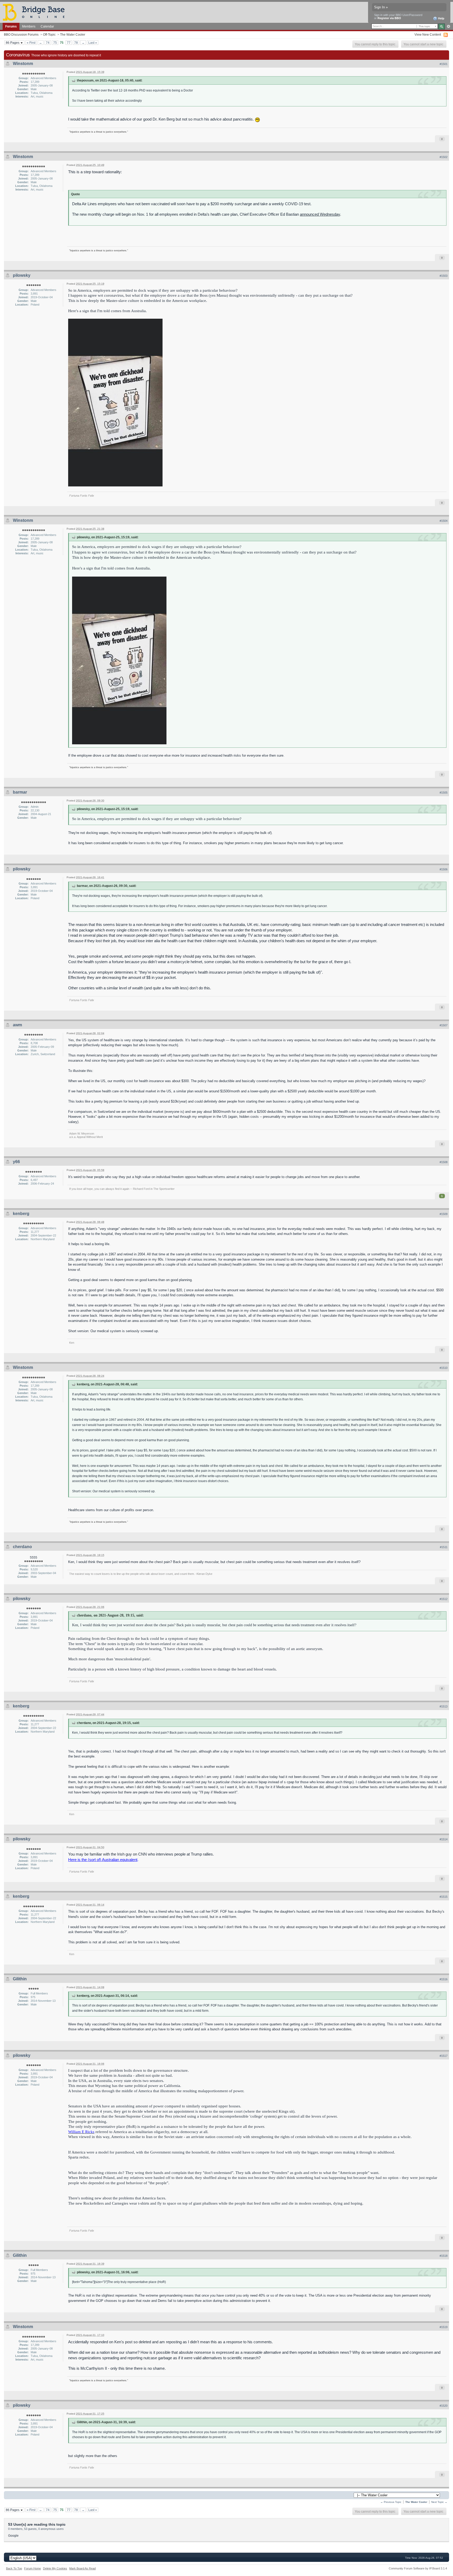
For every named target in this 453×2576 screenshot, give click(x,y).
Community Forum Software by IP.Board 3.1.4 (418, 2568)
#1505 (444, 793)
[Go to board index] (36, 12)
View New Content (428, 34)
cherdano (22, 1547)
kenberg (21, 1214)
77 (69, 43)
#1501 (444, 64)
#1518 (444, 2256)
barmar (20, 792)
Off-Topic (49, 34)
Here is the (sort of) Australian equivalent (103, 1860)
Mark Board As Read (82, 2568)
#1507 (444, 1025)
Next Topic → (439, 2502)
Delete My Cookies (55, 2568)
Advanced (448, 26)
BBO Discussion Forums (21, 34)
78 (76, 43)
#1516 (444, 1979)
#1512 (444, 1599)
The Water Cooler (73, 34)
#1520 (444, 2406)
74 (48, 43)
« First (31, 43)
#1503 (444, 276)
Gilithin (20, 1979)
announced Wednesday (320, 214)
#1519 (444, 2327)
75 (55, 43)
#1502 (444, 157)
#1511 (444, 1547)
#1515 (444, 1897)
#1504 (444, 521)
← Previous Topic (391, 2502)
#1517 (444, 2056)
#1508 (444, 1162)
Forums (11, 26)
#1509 (444, 1214)
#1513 (444, 1706)
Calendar (47, 26)
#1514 (444, 1839)
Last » (93, 43)
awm (17, 1025)
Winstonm (23, 64)
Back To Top (14, 2568)
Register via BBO (389, 18)
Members (29, 26)
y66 (16, 1162)
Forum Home (33, 2568)
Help (441, 18)
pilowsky (22, 275)
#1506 (444, 869)
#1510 (444, 1368)
